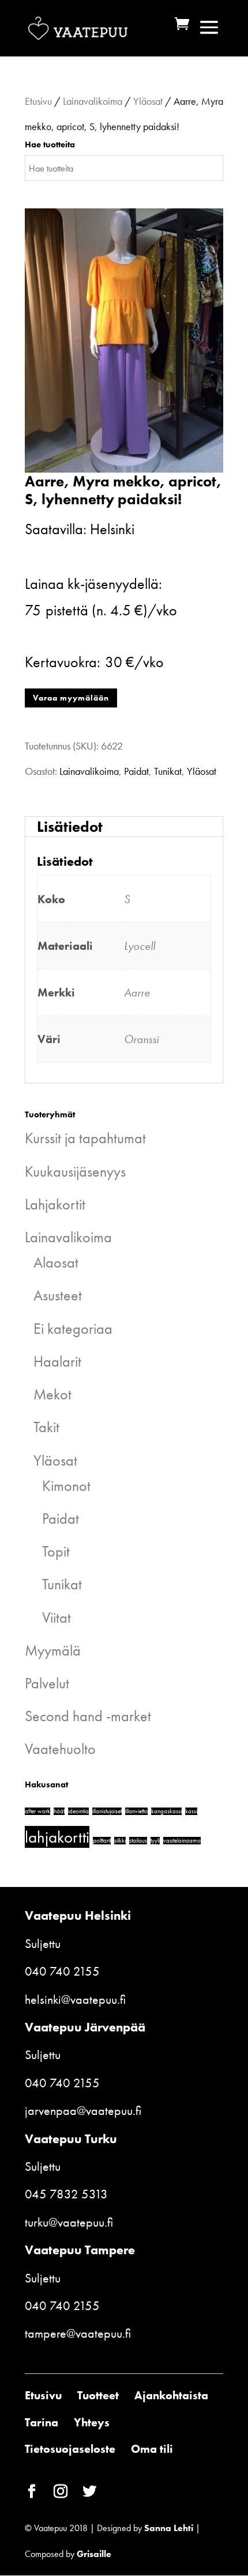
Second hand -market (88, 1716)
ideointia (78, 1811)
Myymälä (53, 1650)
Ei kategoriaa (73, 1329)
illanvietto (136, 1811)
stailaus (138, 1841)
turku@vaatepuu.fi (69, 2222)
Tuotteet (98, 2395)
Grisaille (94, 2554)
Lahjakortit (55, 1204)
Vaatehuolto (60, 1749)
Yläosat (148, 101)
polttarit (102, 1841)
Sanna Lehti (169, 2528)
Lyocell (140, 946)
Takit (46, 1427)
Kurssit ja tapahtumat (85, 1138)
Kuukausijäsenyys (75, 1171)
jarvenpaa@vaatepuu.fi (83, 2111)
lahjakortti (57, 1837)
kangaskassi (166, 1811)
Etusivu (38, 101)
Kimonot (66, 1486)
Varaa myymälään (71, 698)
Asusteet (58, 1295)
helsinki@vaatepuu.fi (75, 1999)
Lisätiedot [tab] (70, 827)
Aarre (137, 992)
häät (59, 1811)
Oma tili (152, 2449)
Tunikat (168, 771)
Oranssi (141, 1039)
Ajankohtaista (171, 2395)
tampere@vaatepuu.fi (78, 2333)
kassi (191, 1811)
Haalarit (57, 1361)
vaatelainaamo (182, 1841)
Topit (56, 1551)
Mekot (52, 1394)
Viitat (57, 1618)
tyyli (155, 1841)
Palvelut (47, 1683)
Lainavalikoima (93, 101)
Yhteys (92, 2422)
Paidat (136, 771)
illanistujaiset (107, 1811)
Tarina (42, 2422)
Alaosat (56, 1262)
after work (37, 1811)
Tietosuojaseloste (70, 2449)
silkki (120, 1841)
